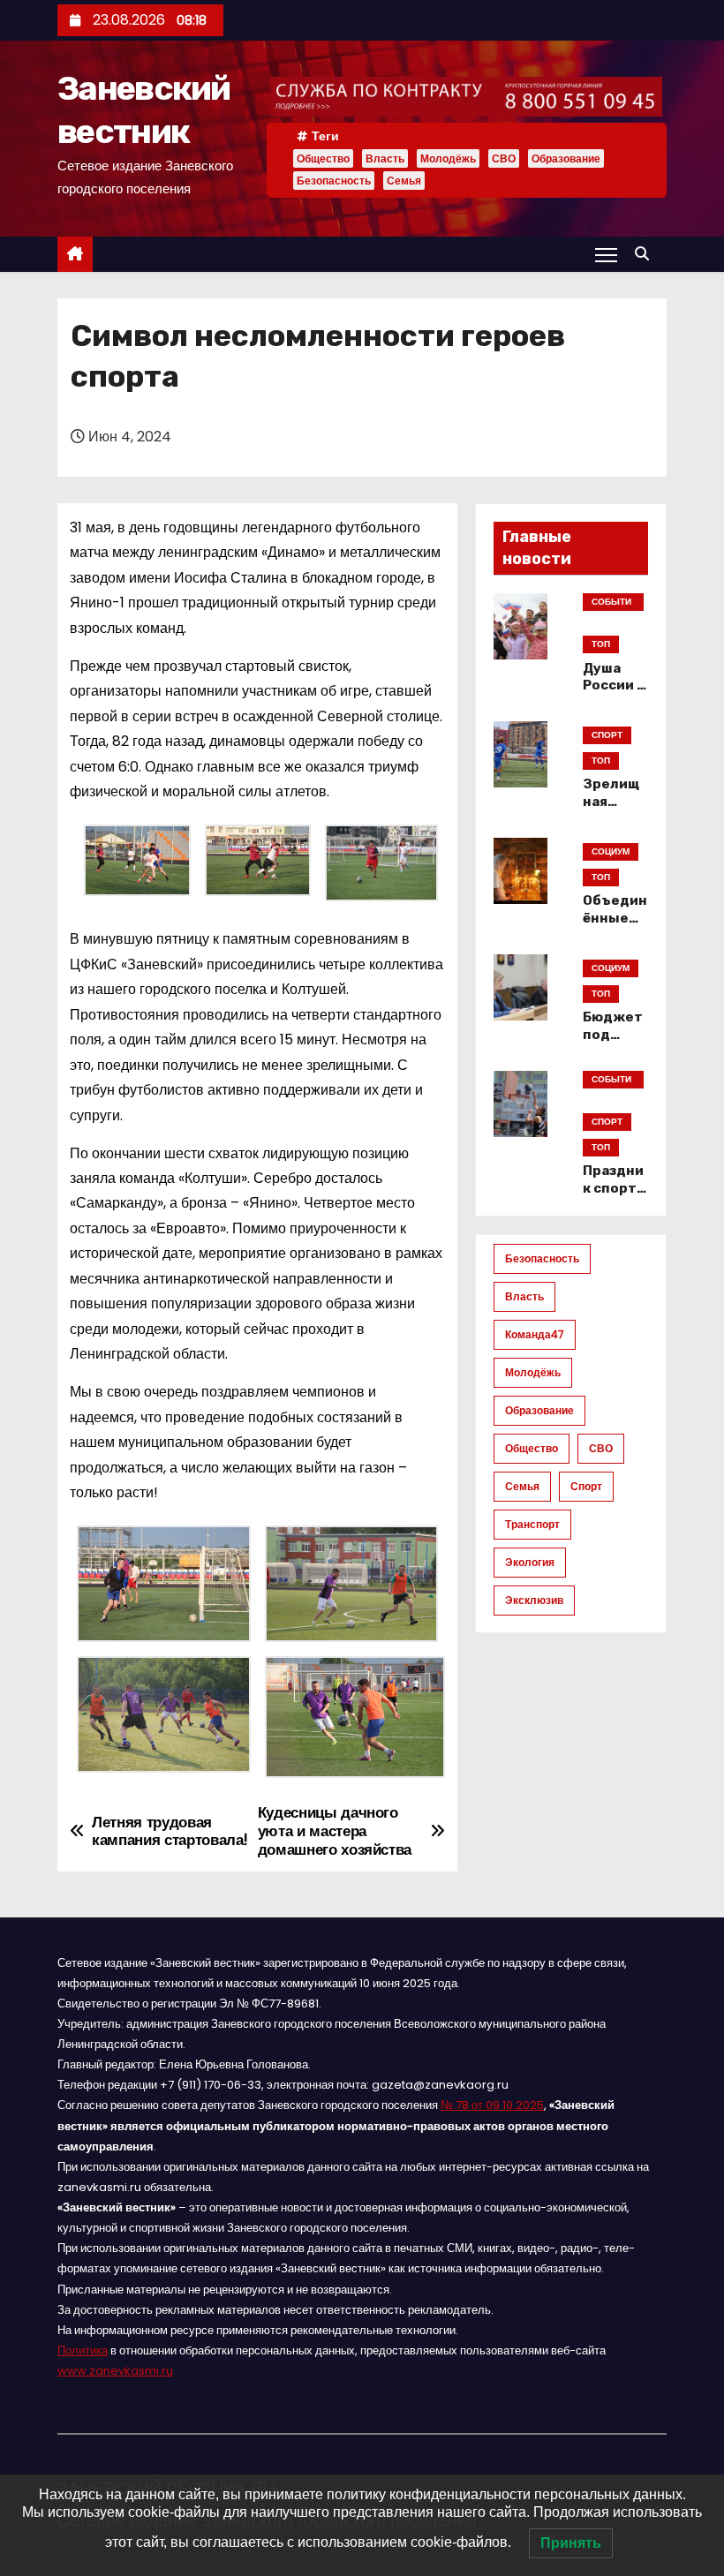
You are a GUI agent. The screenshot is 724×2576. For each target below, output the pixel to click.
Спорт (586, 1486)
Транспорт (532, 1524)
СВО (504, 158)
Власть (385, 158)
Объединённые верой (615, 918)
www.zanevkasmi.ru (115, 2371)
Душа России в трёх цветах (614, 695)
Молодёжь (448, 158)
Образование (566, 158)
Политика (83, 2350)
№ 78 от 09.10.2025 (492, 2105)
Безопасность (334, 181)
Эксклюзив (534, 1600)
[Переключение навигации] (606, 254)
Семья (404, 181)
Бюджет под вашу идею (613, 1043)
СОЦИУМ (611, 851)
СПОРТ (607, 735)
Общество (323, 158)
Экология (530, 1562)
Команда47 (535, 1334)
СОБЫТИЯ (611, 603)
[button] (646, 254)
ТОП (601, 644)
